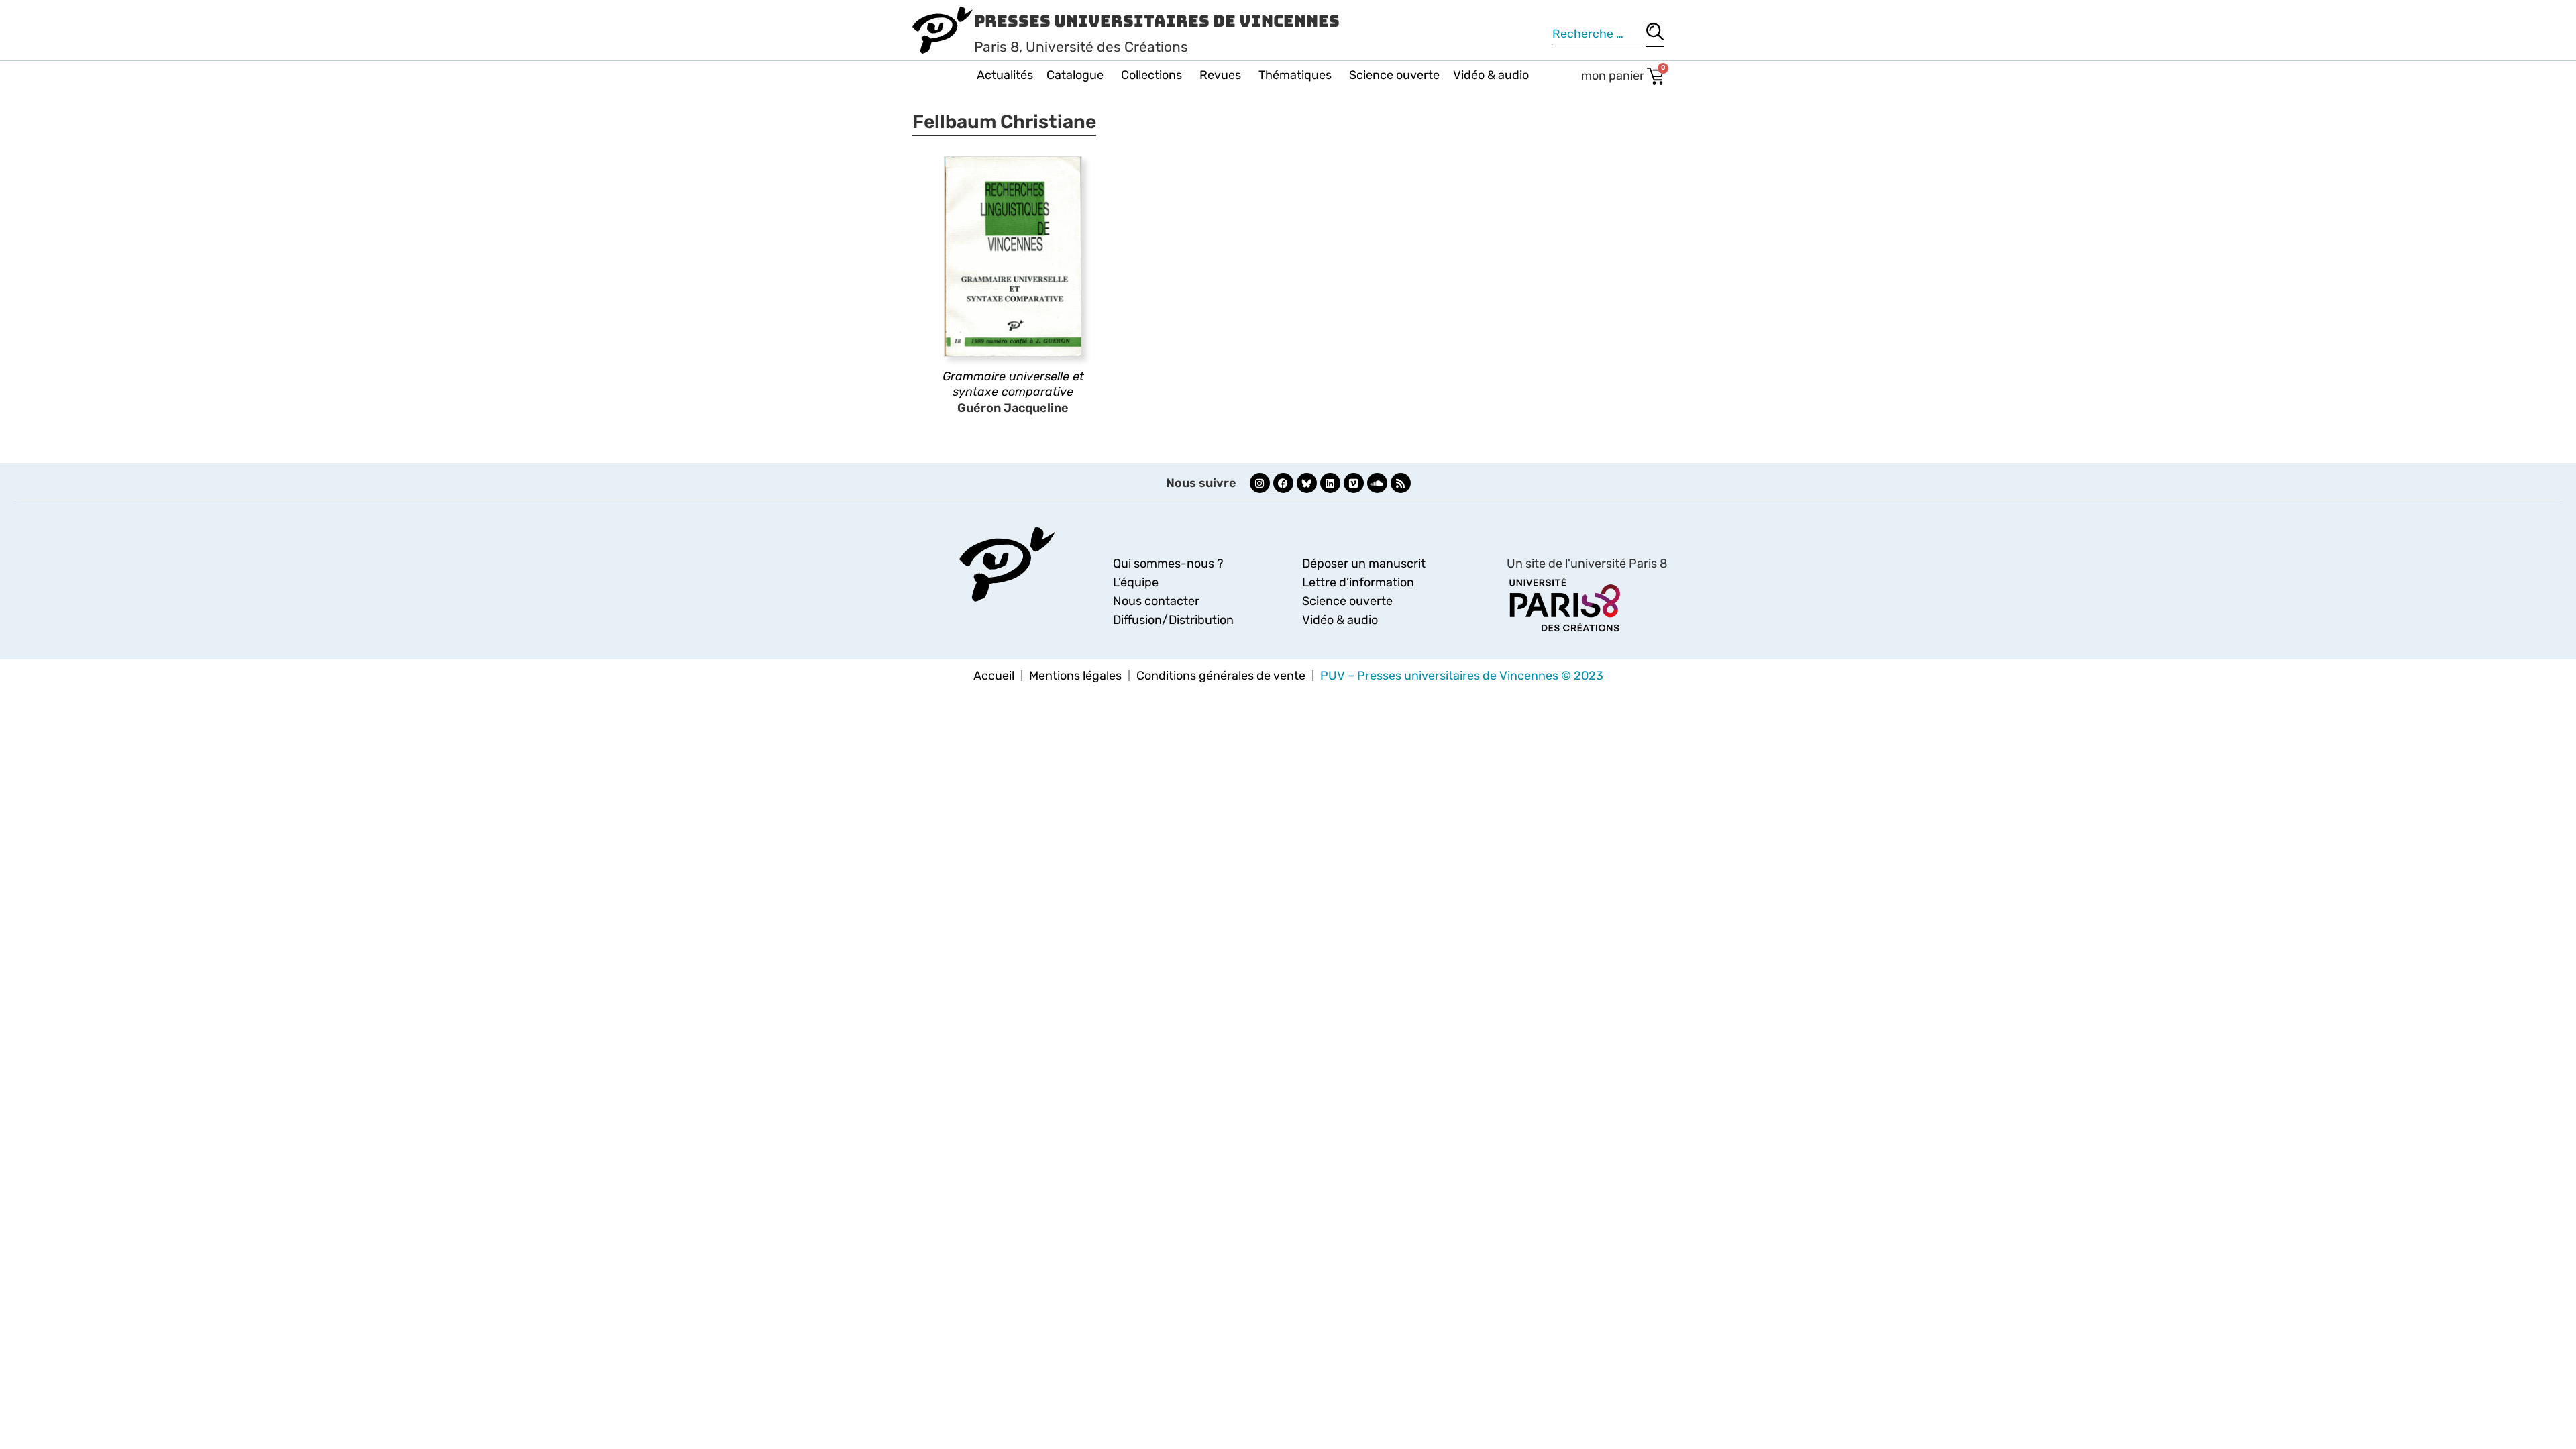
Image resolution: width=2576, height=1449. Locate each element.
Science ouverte (1394, 75)
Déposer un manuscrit (1364, 563)
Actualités (1005, 75)
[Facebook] (1283, 483)
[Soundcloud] (1377, 483)
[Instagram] (1260, 483)
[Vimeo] (1354, 483)
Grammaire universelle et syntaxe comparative (1013, 384)
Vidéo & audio (1491, 75)
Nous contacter (1156, 601)
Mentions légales (1075, 676)
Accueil (994, 676)
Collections (1151, 75)
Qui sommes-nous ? (1168, 563)
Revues (1220, 75)
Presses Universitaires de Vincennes (1157, 21)
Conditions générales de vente (1221, 676)
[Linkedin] (1330, 483)
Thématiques (1295, 75)
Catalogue (1075, 75)
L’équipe (1136, 582)
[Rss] (1401, 483)
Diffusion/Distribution (1173, 620)
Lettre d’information (1358, 582)
